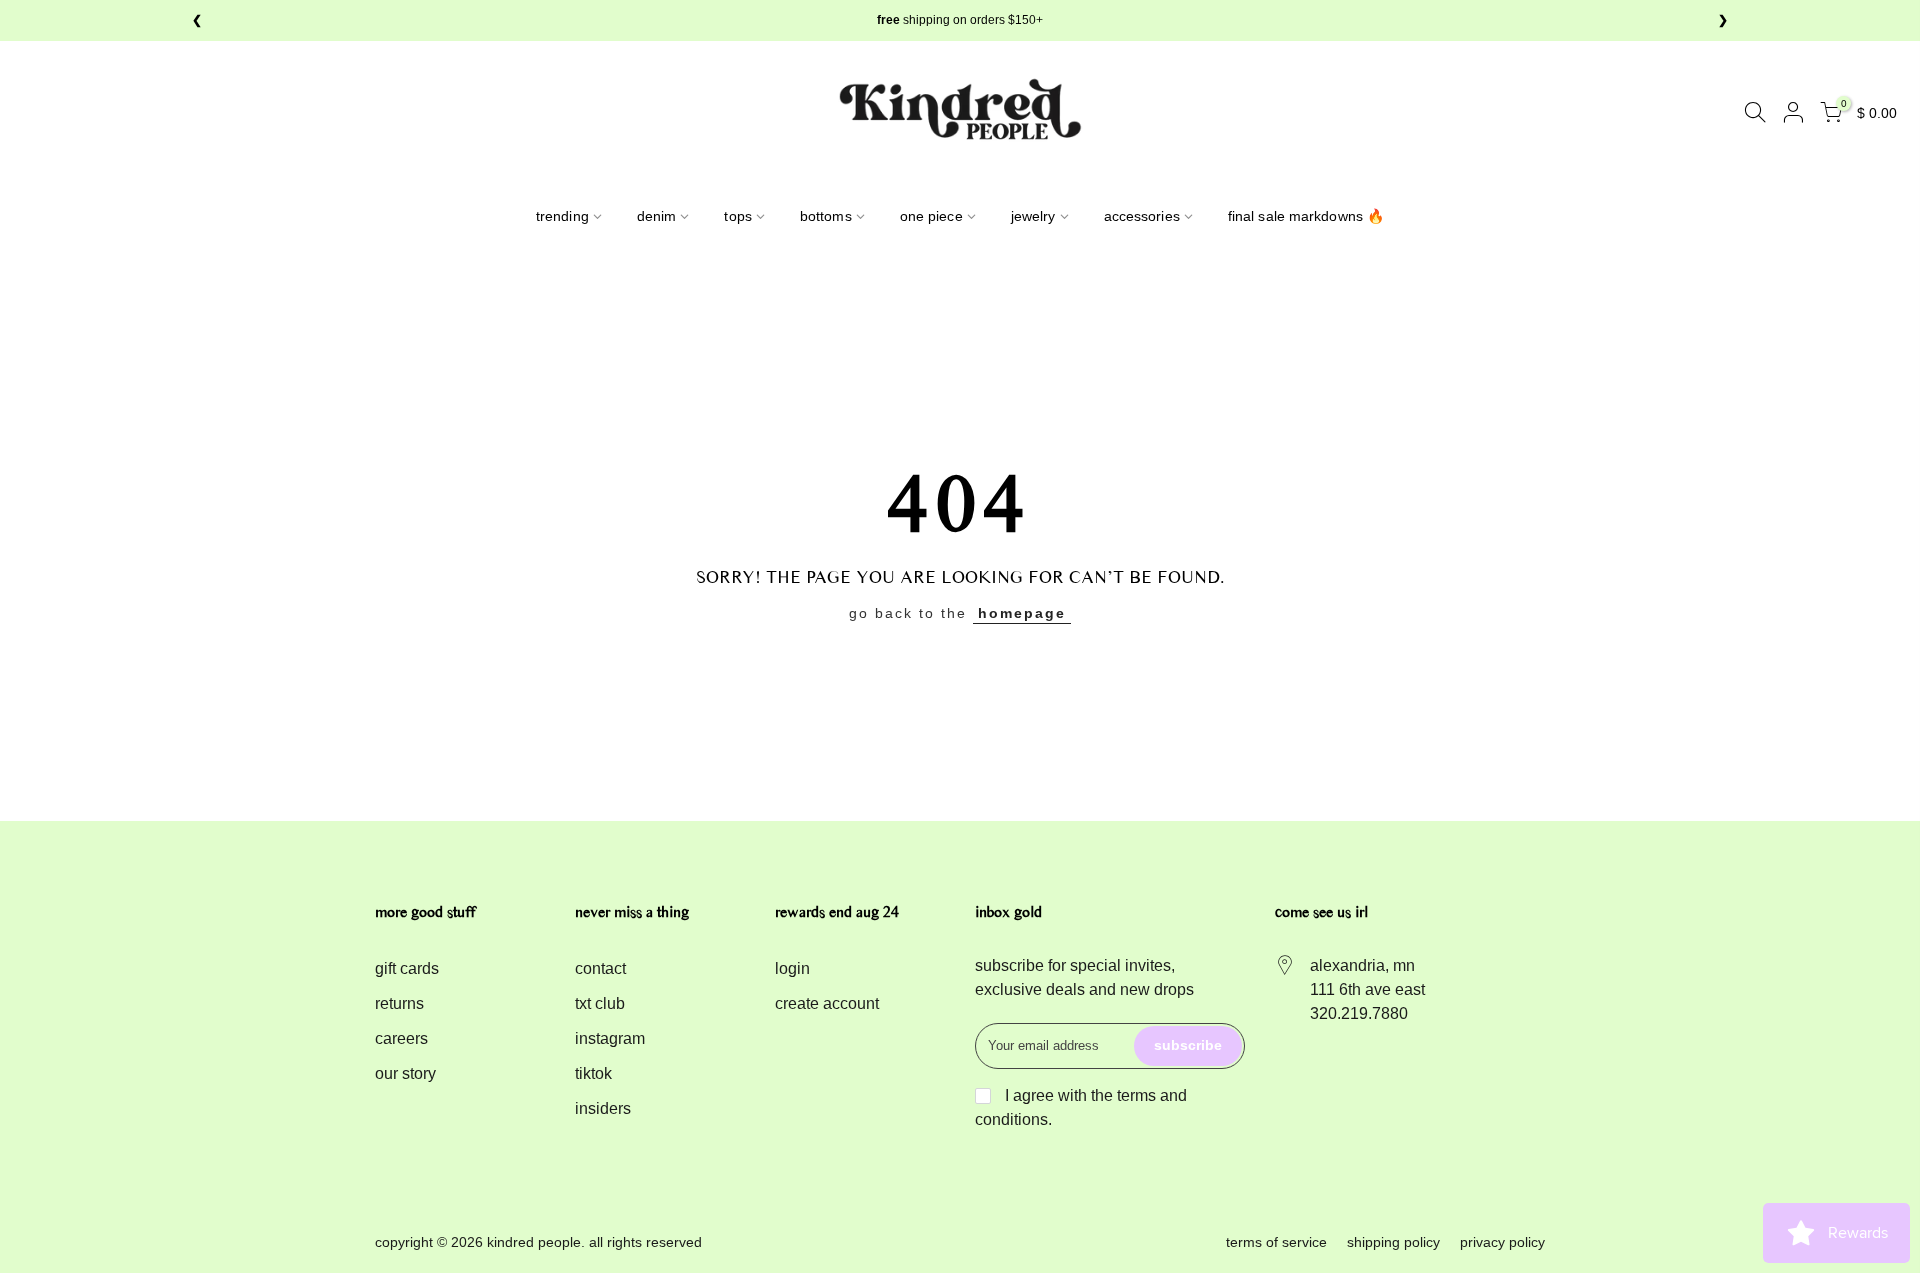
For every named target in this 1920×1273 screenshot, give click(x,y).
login (792, 968)
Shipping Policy (1393, 1242)
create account (827, 1003)
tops (737, 216)
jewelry (1033, 216)
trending (562, 216)
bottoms (826, 216)
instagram (610, 1038)
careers (401, 1038)
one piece (931, 216)
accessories (1142, 216)
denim (657, 216)
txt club (600, 1003)
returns (399, 1003)
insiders (603, 1108)
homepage (1022, 613)
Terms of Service (1276, 1242)
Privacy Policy (1502, 1242)
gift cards (407, 968)
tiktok (593, 1073)
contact (600, 968)
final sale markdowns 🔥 (1306, 216)
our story (405, 1073)
